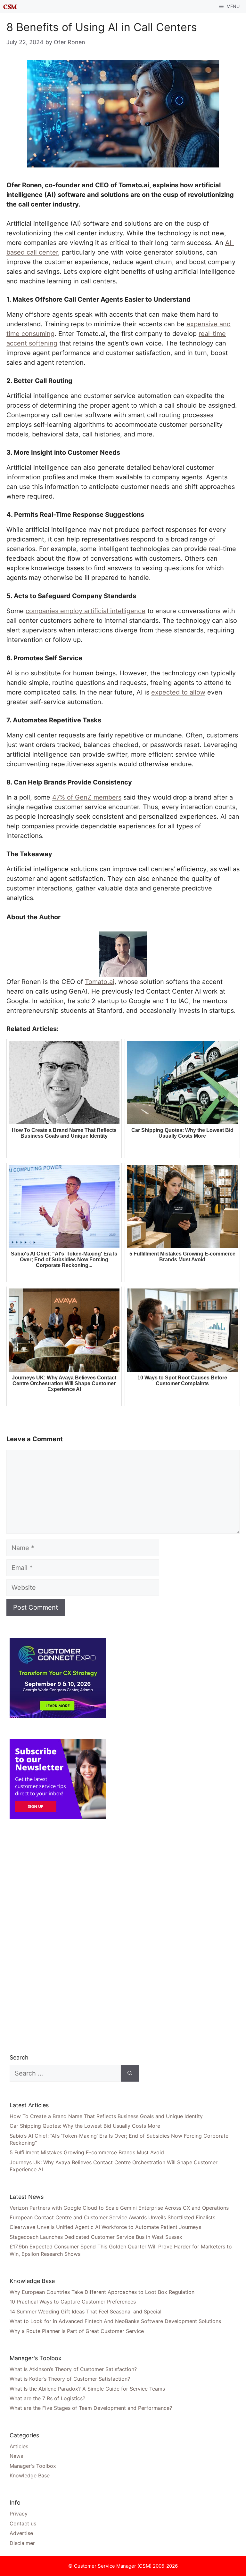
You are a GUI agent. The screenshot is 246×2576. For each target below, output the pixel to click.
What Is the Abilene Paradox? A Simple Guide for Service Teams (87, 2389)
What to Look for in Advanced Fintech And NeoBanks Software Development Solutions (115, 2321)
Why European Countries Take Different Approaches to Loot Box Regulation (102, 2292)
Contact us (23, 2523)
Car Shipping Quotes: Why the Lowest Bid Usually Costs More (85, 2126)
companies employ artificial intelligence (86, 611)
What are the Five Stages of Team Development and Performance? (91, 2408)
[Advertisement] (58, 1936)
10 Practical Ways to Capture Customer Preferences (73, 2302)
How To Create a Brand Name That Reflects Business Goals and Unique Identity (106, 2116)
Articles (19, 2446)
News (16, 2456)
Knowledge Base (30, 2475)
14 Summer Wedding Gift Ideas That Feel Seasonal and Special (86, 2312)
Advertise (21, 2533)
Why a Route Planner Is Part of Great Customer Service (77, 2331)
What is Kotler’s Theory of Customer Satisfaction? (70, 2379)
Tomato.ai (100, 982)
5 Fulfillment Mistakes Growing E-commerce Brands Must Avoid (87, 2152)
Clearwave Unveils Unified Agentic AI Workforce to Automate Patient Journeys (105, 2227)
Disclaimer (22, 2543)
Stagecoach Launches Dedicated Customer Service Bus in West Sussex (96, 2237)
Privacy (19, 2514)
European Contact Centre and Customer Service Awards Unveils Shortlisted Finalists (112, 2217)
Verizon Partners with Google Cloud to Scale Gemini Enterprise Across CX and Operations (119, 2208)
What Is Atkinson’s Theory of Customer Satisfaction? (73, 2369)
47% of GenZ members (87, 797)
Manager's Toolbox (33, 2466)
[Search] (130, 2073)
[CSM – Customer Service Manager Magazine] (10, 6)
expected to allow (178, 692)
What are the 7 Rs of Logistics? (47, 2398)
